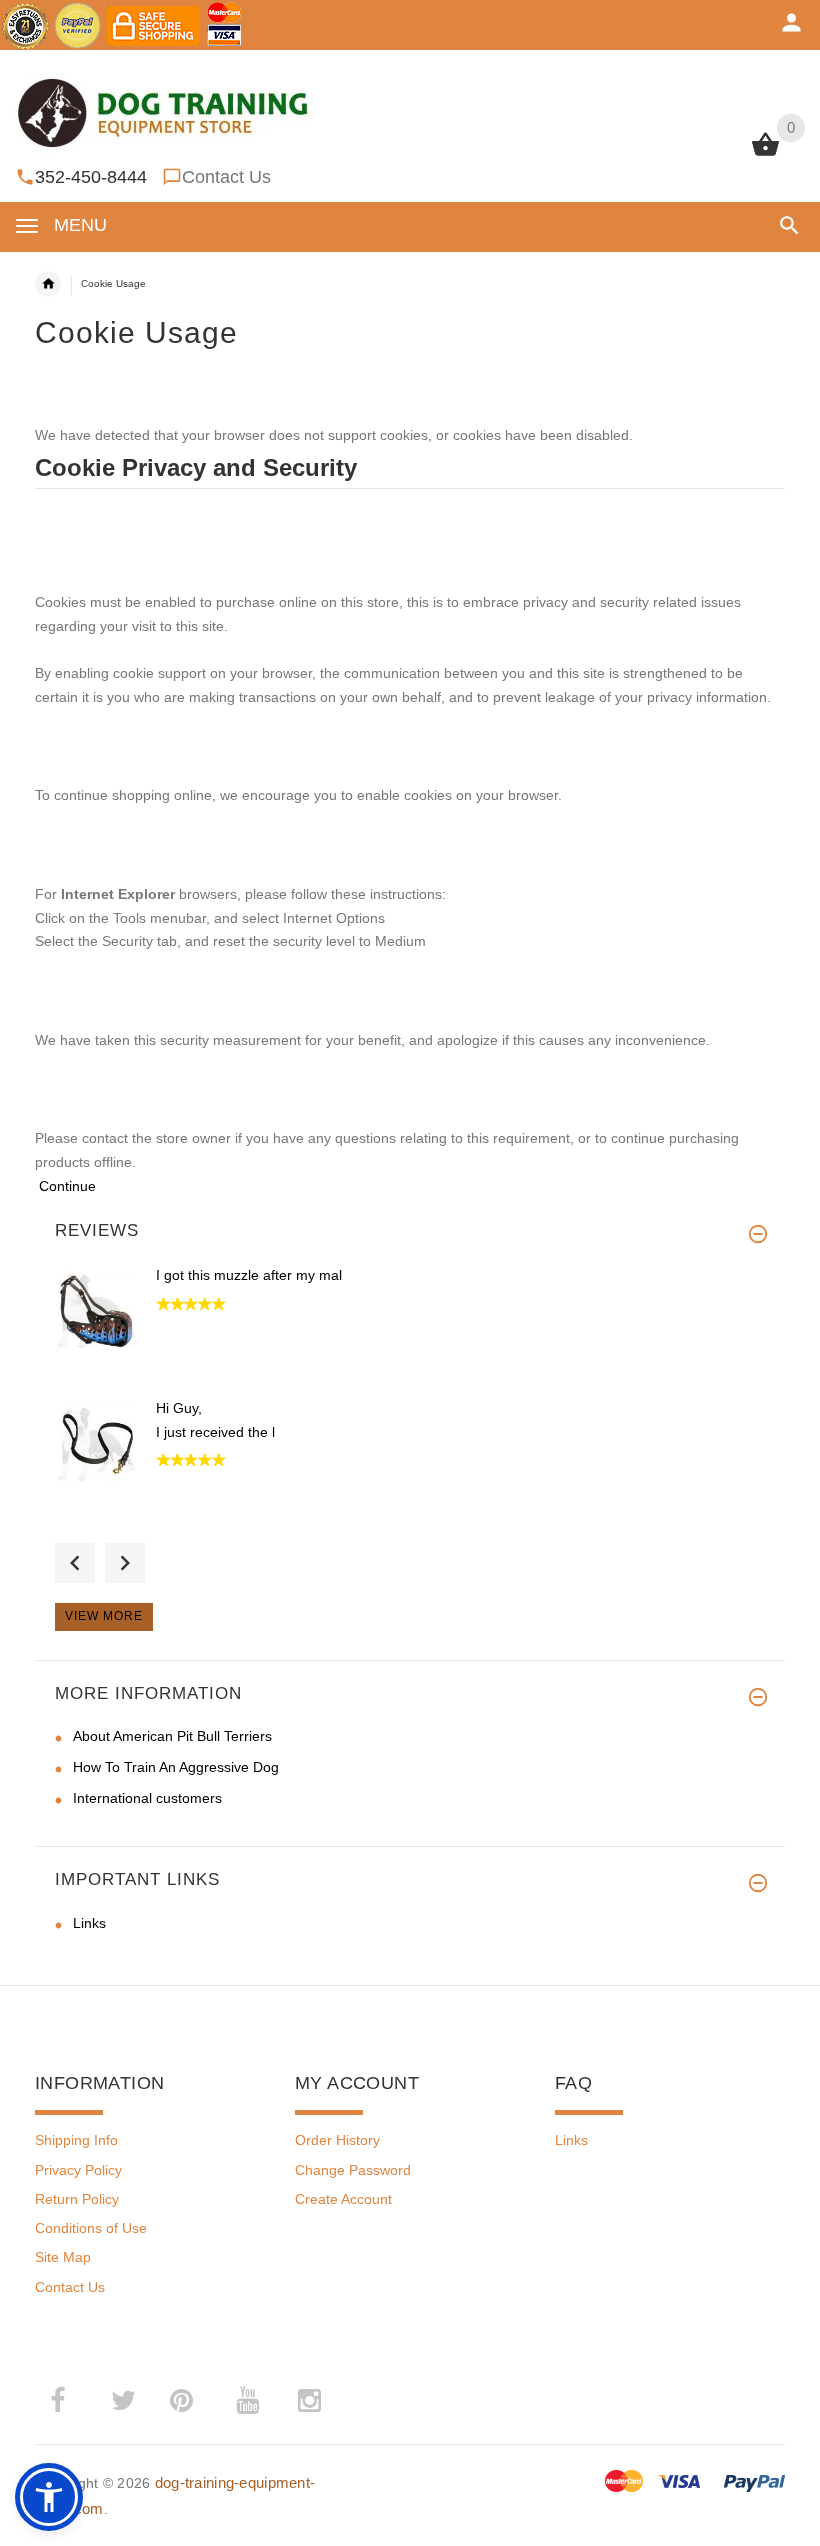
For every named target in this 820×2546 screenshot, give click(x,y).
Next (125, 1563)
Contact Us (226, 177)
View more (104, 1616)
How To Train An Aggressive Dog (176, 1767)
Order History (337, 2140)
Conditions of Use (91, 2228)
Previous (75, 1563)
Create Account (343, 2199)
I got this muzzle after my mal (249, 1275)
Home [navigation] (48, 284)
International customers (147, 1798)
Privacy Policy (78, 2170)
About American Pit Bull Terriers (172, 1736)
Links (89, 1923)
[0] (765, 154)
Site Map (63, 2257)
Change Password (353, 2170)
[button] (785, 225)
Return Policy (77, 2199)
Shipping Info (76, 2140)
